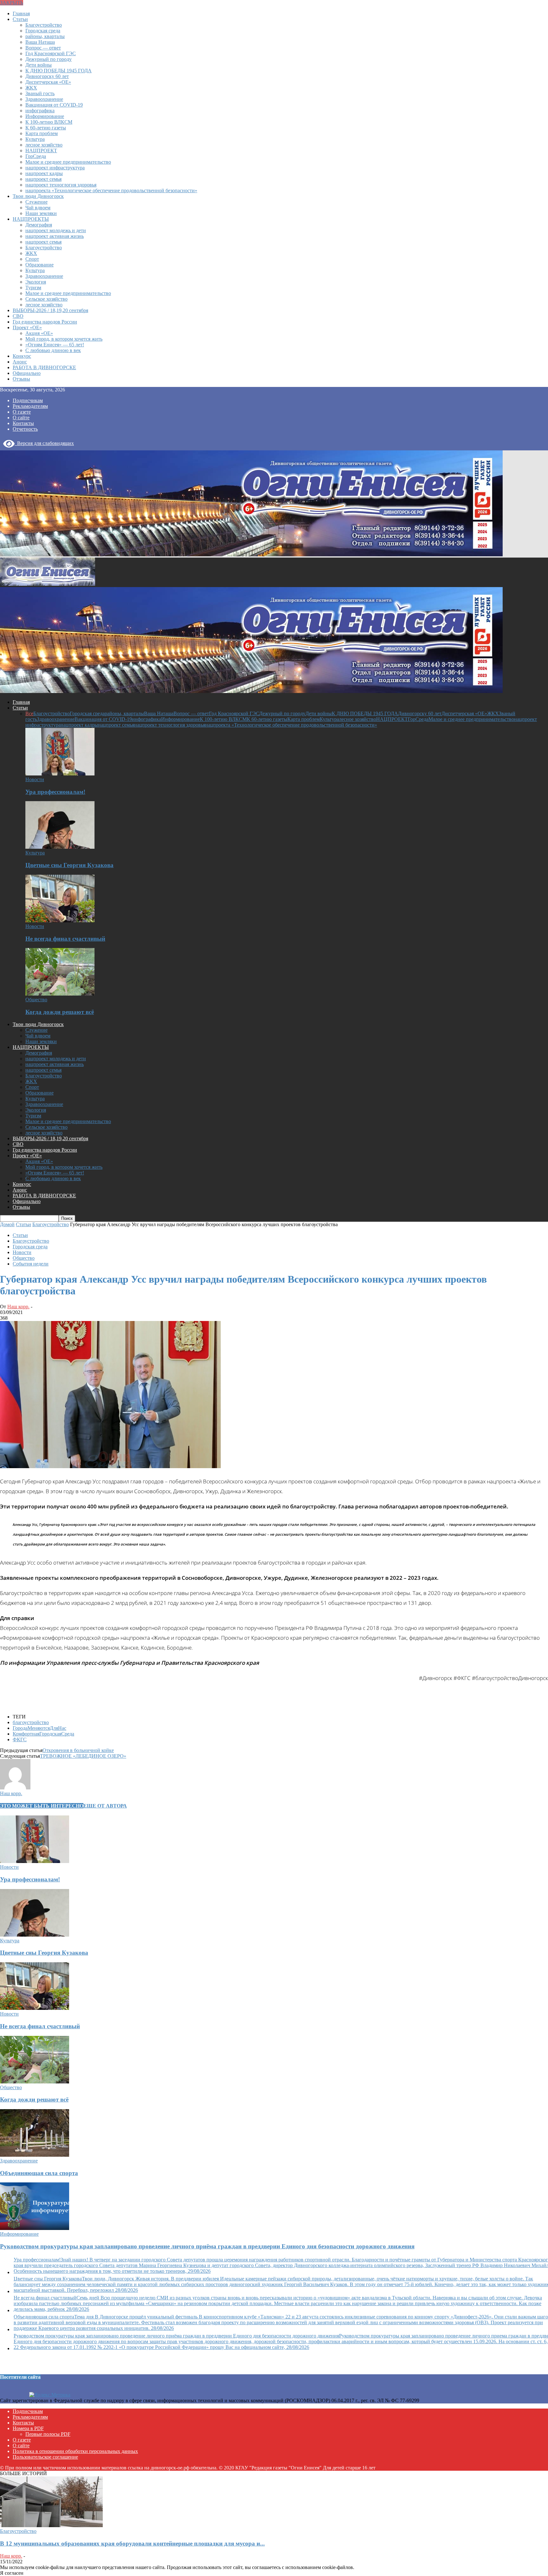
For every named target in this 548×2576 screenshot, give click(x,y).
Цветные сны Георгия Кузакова (69, 865)
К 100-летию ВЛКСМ (49, 122)
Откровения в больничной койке (78, 1750)
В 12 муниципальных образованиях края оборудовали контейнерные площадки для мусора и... (132, 2543)
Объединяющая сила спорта (39, 2173)
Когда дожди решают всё (60, 1012)
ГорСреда (36, 156)
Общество (36, 1000)
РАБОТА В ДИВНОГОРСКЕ (44, 367)
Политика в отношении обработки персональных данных (75, 2451)
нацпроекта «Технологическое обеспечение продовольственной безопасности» (111, 190)
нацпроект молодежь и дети (56, 230)
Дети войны (39, 65)
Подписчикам (28, 400)
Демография (39, 225)
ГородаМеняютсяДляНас (39, 1728)
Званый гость (40, 93)
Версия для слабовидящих (44, 443)
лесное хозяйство (44, 145)
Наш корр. (18, 1307)
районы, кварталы (45, 36)
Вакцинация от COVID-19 (54, 105)
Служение (36, 202)
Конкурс (22, 356)
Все (29, 713)
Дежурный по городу (49, 59)
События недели (31, 1264)
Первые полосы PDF (48, 2434)
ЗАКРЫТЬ (12, 3)
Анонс (20, 362)
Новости (35, 779)
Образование (39, 265)
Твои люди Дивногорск (38, 196)
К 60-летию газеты (46, 128)
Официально (27, 373)
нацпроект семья (43, 179)
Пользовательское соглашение (45, 2457)
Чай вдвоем (38, 208)
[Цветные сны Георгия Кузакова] (60, 847)
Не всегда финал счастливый (65, 939)
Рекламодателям (30, 406)
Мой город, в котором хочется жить (64, 339)
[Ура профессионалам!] (60, 774)
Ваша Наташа (40, 42)
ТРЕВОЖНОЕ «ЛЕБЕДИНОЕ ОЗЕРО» (83, 1756)
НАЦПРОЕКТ (41, 150)
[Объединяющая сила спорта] (35, 2155)
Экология (36, 282)
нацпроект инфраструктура (55, 168)
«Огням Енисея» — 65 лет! (55, 345)
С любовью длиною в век (53, 350)
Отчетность (25, 429)
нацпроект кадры (44, 173)
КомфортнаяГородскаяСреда (43, 1734)
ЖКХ (31, 88)
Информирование (45, 116)
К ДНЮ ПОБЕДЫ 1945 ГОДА (59, 71)
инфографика (40, 111)
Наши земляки (41, 213)
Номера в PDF (28, 2428)
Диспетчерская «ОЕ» (48, 82)
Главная (21, 13)
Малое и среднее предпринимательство (68, 162)
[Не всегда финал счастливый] (60, 921)
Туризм (33, 288)
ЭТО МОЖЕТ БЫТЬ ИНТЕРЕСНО (42, 1806)
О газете (22, 412)
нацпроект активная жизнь (55, 236)
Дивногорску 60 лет (47, 76)
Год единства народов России (45, 322)
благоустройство (31, 1722)
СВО (18, 316)
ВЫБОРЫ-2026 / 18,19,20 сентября (50, 310)
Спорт (32, 259)
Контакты (23, 423)
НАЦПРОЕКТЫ (31, 219)
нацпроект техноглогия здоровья (61, 185)
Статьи (20, 19)
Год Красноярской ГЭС (51, 53)
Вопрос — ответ (43, 48)
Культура (35, 139)
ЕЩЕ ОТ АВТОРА (105, 1806)
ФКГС (20, 1739)
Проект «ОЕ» (27, 327)
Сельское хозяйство (46, 299)
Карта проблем (42, 133)
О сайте (21, 418)
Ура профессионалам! (55, 792)
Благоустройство (44, 25)
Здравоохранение (44, 99)
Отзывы (21, 379)
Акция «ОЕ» (39, 333)
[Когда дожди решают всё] (60, 994)
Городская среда (43, 31)
